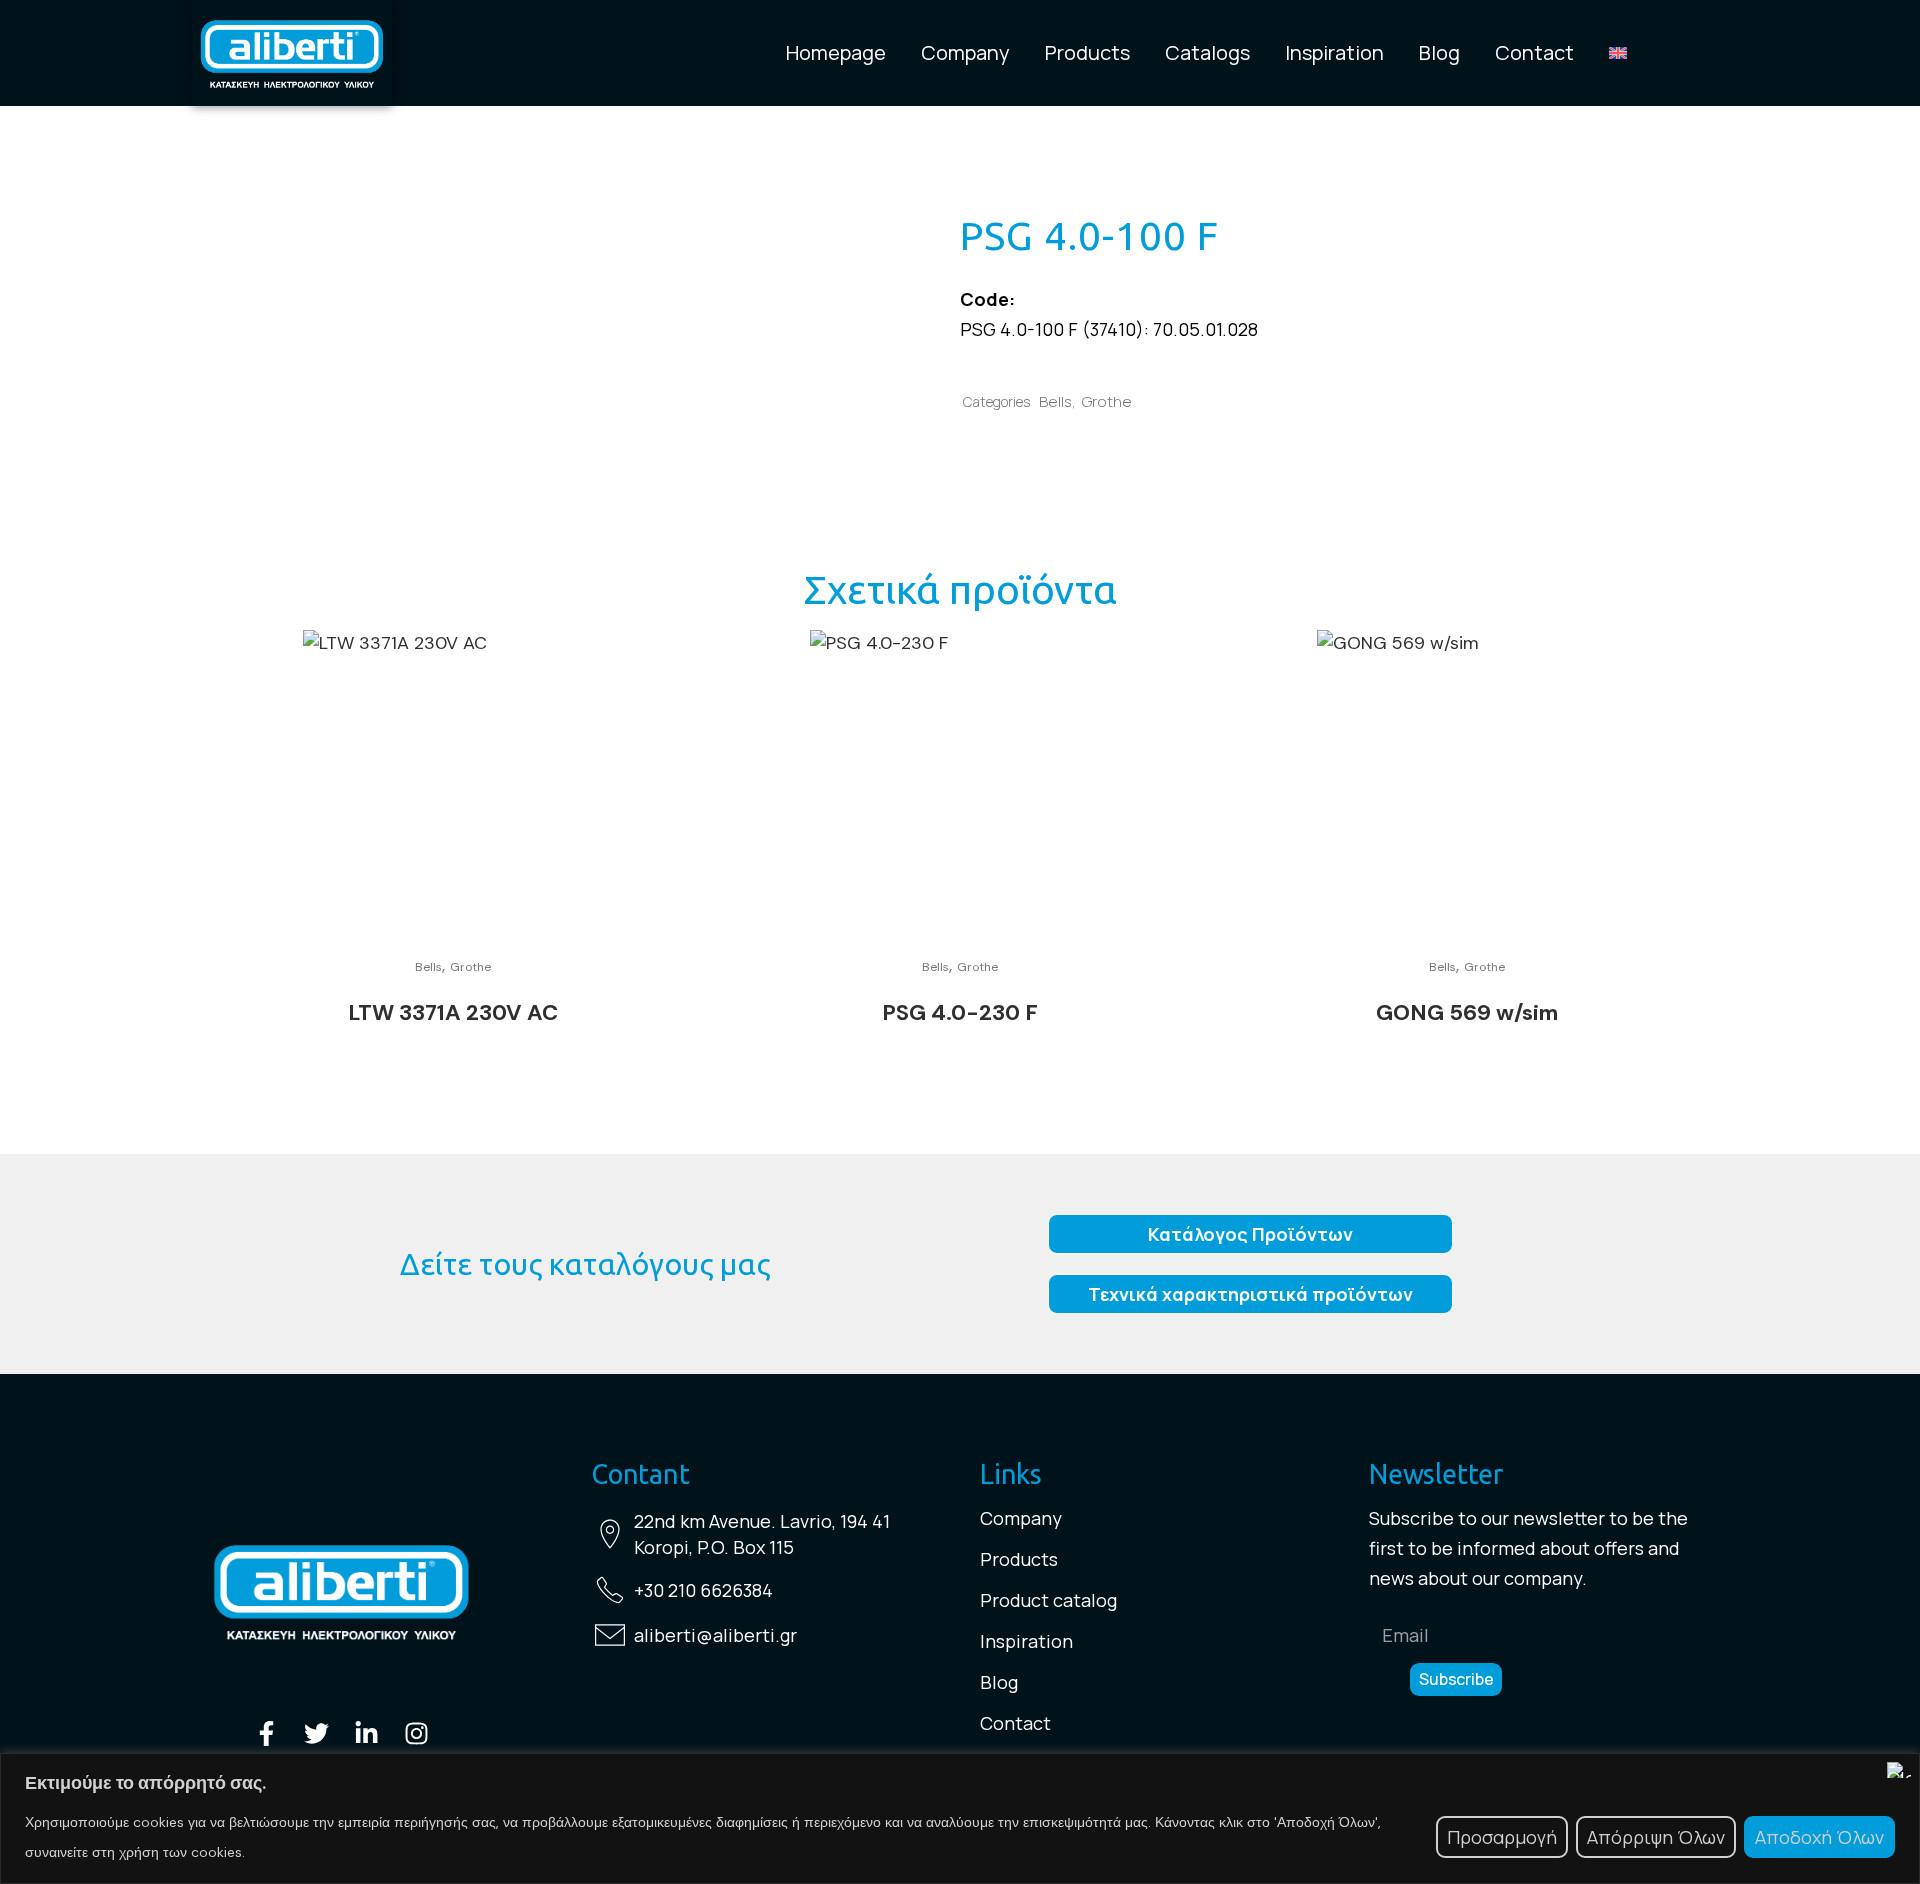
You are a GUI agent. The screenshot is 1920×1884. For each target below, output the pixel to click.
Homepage (836, 53)
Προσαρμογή (1502, 1837)
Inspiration (1334, 53)
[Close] (1899, 1770)
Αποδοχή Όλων (1819, 1837)
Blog (1439, 53)
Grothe (1107, 401)
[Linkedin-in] (366, 1733)
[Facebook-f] (266, 1733)
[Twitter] (316, 1733)
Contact (1534, 53)
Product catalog (1048, 1600)
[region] (960, 1818)
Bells (1055, 401)
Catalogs (1207, 53)
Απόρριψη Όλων (1656, 1837)
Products (1087, 53)
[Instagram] (416, 1733)
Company (965, 53)
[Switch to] (1618, 53)
